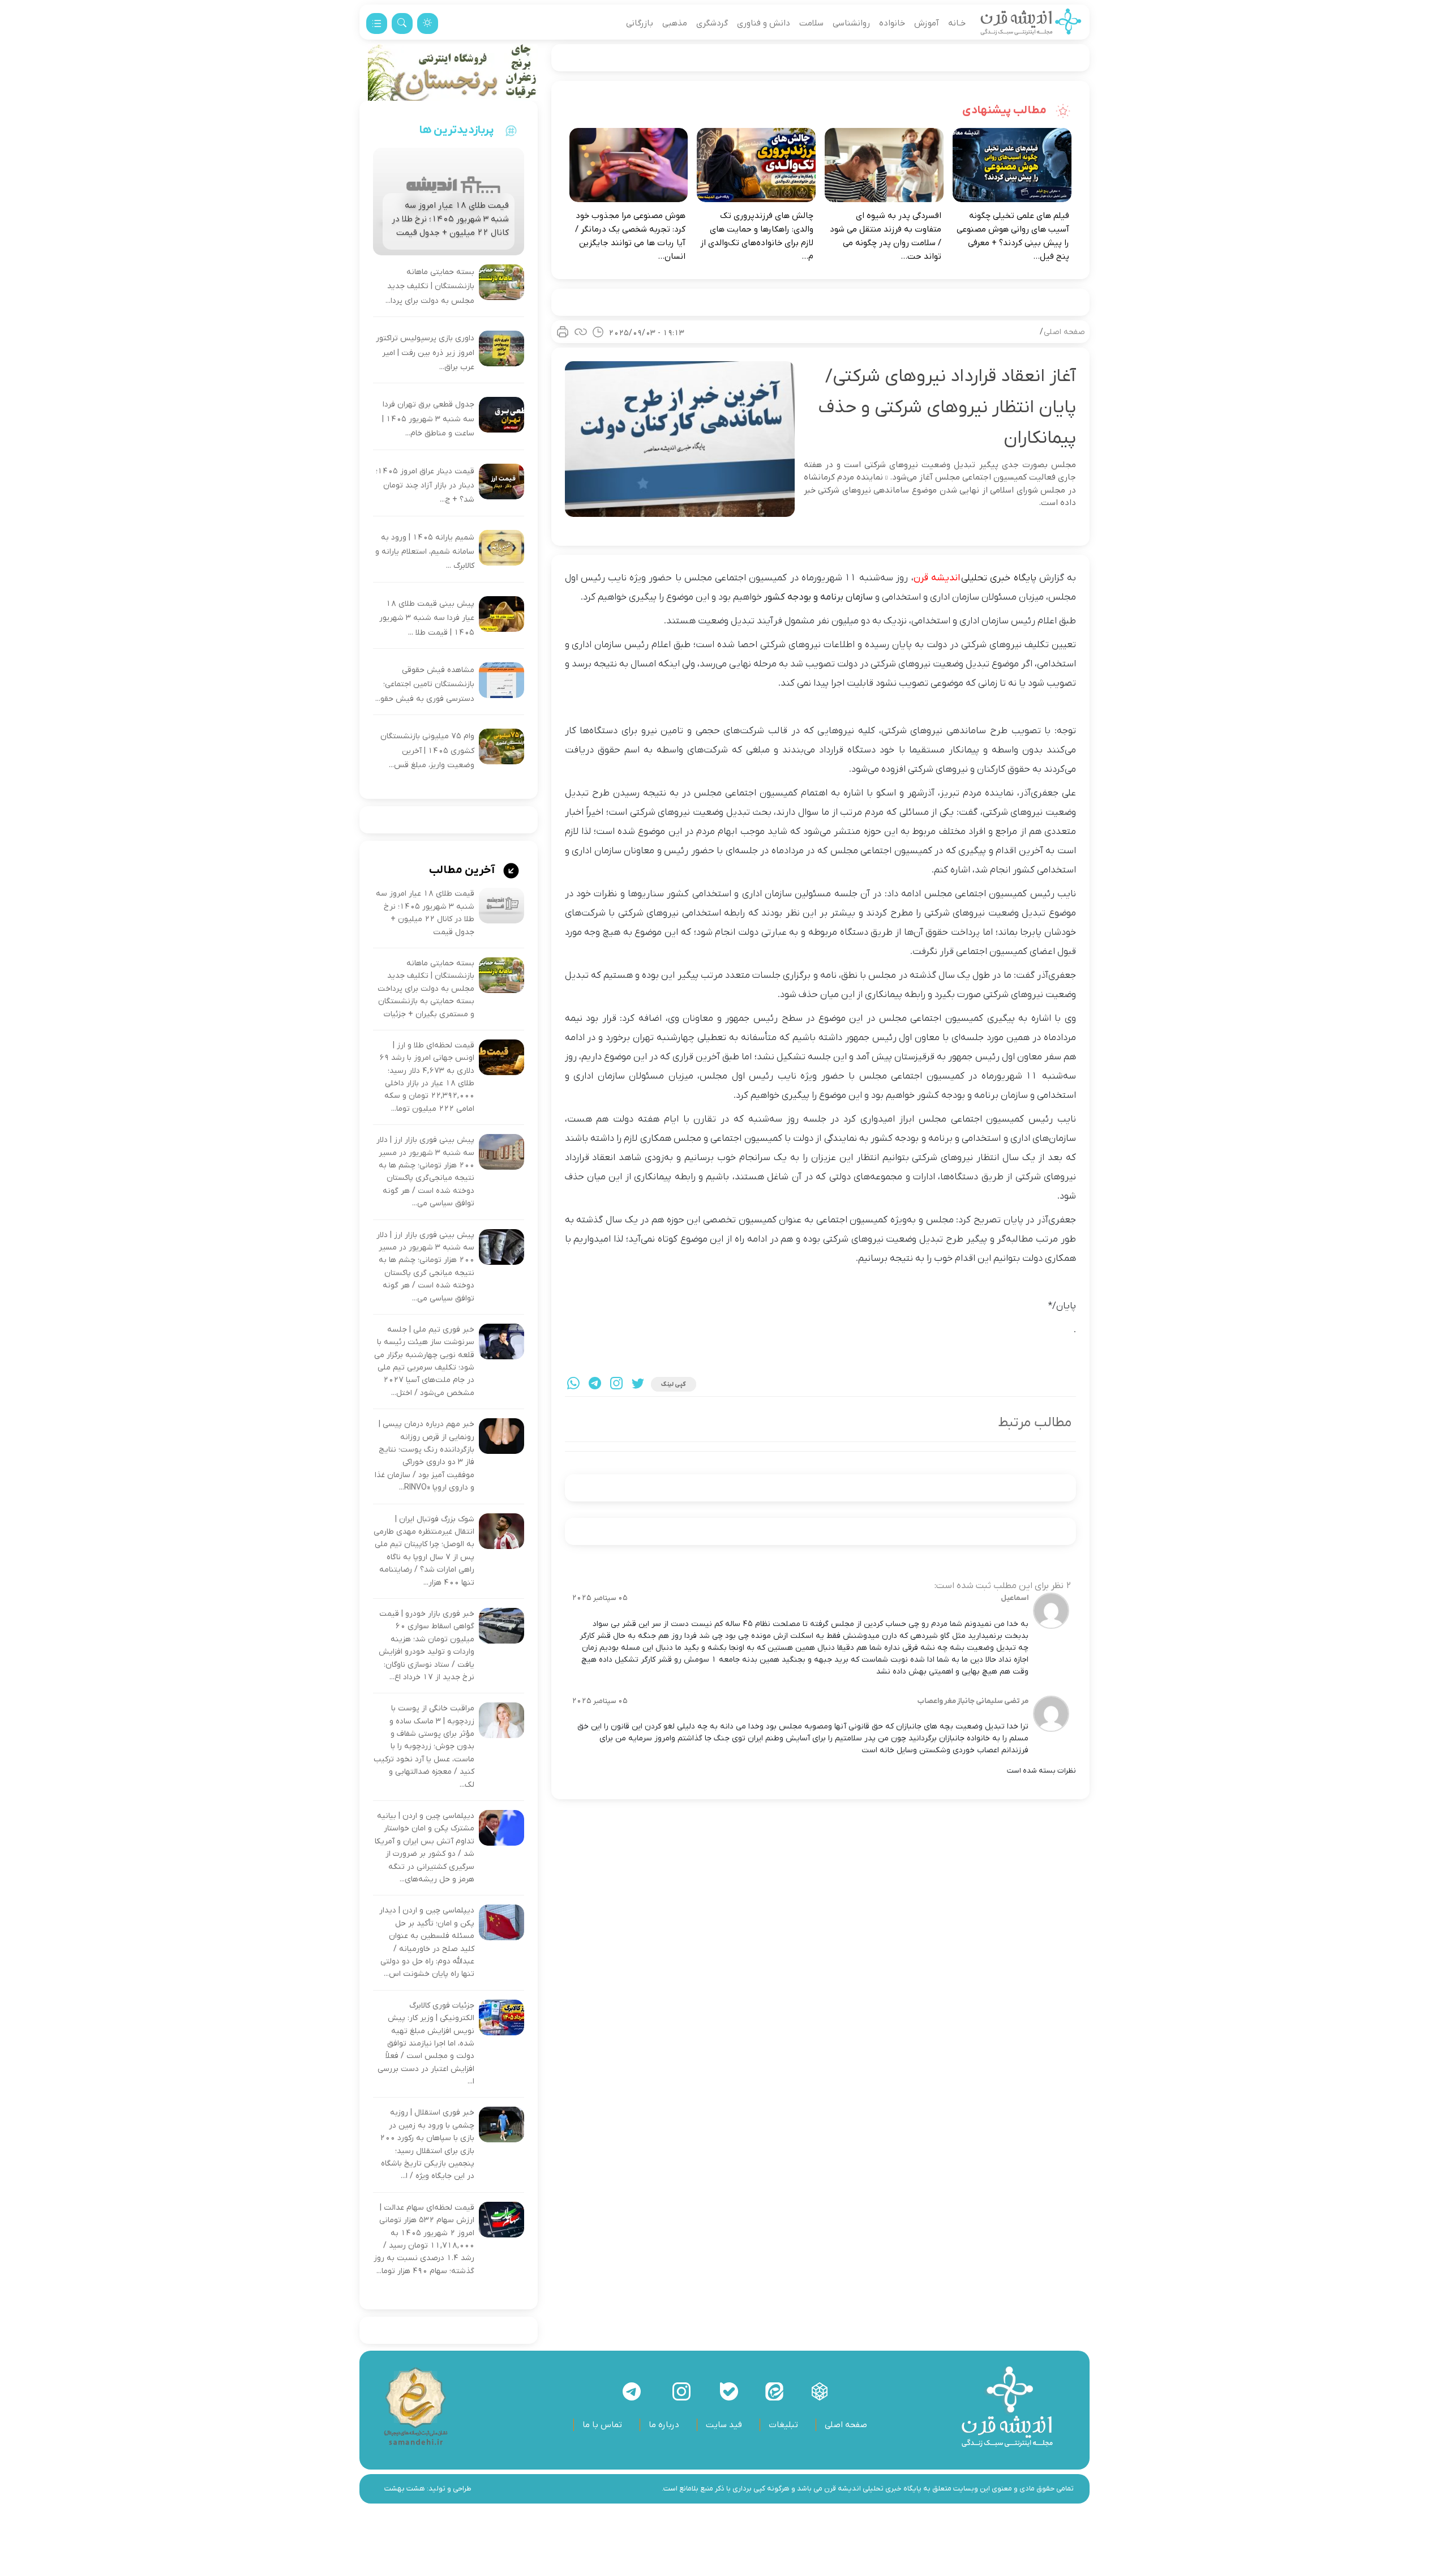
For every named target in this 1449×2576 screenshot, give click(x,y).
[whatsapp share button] (573, 1385)
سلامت (811, 23)
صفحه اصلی (1064, 332)
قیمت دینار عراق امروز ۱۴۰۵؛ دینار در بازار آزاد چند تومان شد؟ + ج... (425, 486)
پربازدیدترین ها (457, 130)
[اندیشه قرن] (1031, 23)
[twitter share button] (638, 1385)
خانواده (892, 23)
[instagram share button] (616, 1385)
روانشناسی (851, 23)
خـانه (957, 23)
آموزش (927, 23)
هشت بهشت (405, 2489)
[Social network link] (820, 2391)
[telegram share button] (595, 1385)
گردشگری (712, 23)
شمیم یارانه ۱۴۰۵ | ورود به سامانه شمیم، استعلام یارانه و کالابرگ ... (425, 552)
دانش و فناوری (764, 23)
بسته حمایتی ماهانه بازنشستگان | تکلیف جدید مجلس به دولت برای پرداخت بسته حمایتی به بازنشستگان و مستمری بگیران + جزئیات (426, 989)
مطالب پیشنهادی (1006, 110)
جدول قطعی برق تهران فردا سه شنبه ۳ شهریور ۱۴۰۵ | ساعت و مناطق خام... (428, 419)
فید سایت (724, 2425)
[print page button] (563, 332)
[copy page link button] (581, 332)
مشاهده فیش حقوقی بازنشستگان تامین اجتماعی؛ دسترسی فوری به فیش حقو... (425, 684)
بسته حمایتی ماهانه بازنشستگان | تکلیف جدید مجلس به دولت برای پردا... (430, 286)
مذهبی (675, 23)
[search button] (402, 23)
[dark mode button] (428, 23)
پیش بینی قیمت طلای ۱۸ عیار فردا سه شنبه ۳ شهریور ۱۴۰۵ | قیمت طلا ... (427, 618)
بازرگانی (640, 23)
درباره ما (664, 2425)
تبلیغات (783, 2425)
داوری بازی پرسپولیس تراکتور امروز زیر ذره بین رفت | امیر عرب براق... (425, 353)
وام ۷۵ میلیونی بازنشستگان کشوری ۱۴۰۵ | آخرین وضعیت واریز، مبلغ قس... (427, 751)
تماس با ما (602, 2425)
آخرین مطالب (463, 870)
